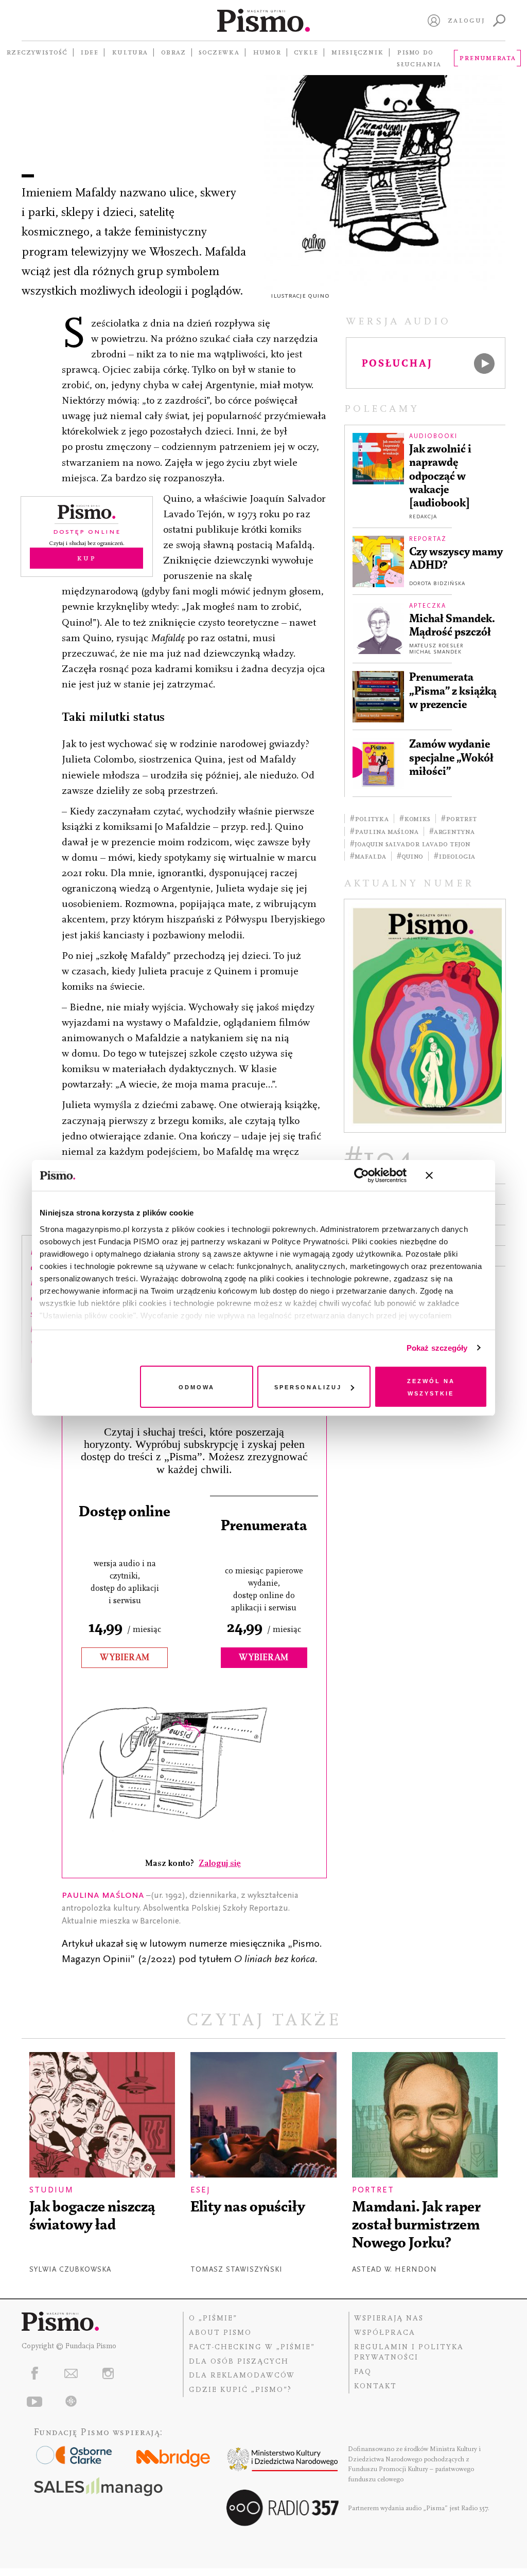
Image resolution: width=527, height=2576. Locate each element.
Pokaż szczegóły (437, 1348)
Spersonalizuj (308, 1386)
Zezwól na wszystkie (431, 1386)
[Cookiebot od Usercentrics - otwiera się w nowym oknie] (362, 1175)
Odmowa (197, 1386)
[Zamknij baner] (456, 1175)
